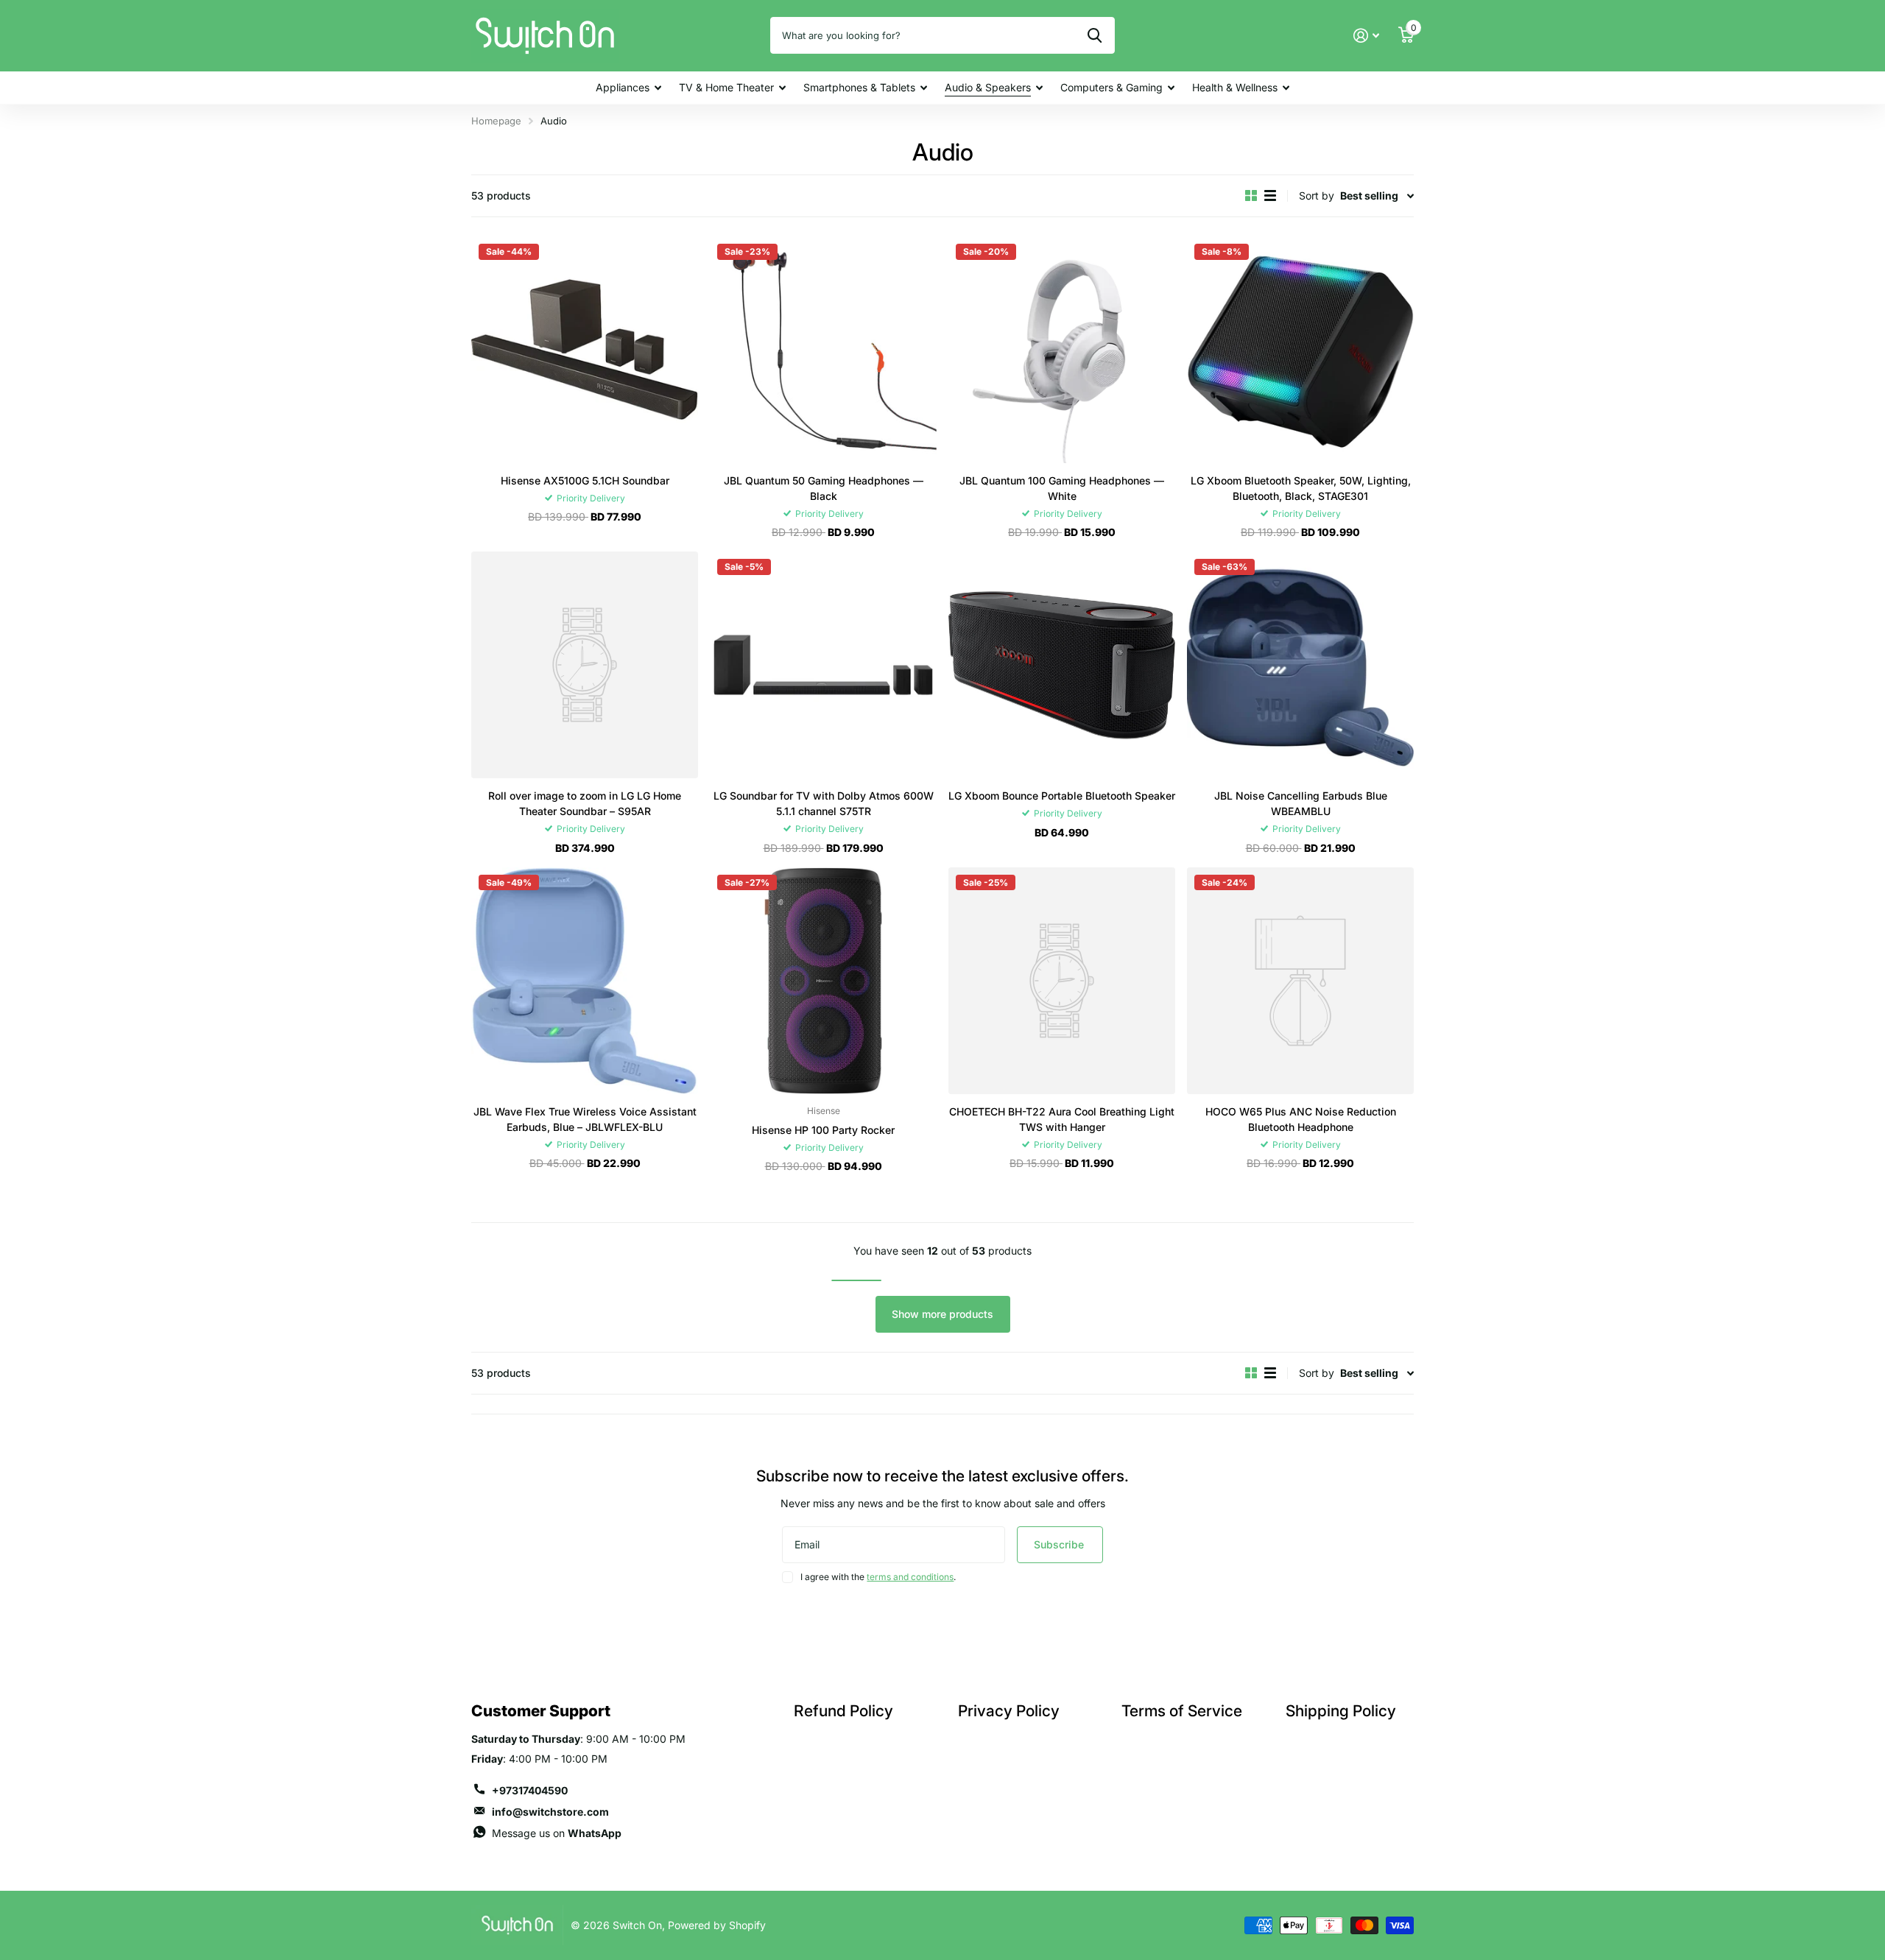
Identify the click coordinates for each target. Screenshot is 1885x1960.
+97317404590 (530, 1790)
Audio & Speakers (988, 87)
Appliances (623, 87)
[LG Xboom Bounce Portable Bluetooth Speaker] (1062, 665)
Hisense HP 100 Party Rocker (823, 1130)
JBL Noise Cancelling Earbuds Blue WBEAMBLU (1301, 803)
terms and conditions (910, 1577)
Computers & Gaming (1111, 87)
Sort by (1317, 195)
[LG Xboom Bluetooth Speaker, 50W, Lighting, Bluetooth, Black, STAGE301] (1300, 350)
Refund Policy (843, 1711)
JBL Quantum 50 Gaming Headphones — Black (824, 488)
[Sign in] (1366, 36)
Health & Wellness (1235, 87)
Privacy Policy (1009, 1711)
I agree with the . (878, 1577)
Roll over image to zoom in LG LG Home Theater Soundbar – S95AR (585, 803)
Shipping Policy (1341, 1711)
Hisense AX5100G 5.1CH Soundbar (585, 480)
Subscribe (1060, 1544)
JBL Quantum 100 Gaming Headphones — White (1062, 488)
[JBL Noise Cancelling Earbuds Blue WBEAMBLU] (1300, 665)
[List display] (1270, 196)
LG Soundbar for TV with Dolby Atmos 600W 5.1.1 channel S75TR (824, 803)
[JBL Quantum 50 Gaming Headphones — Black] (823, 350)
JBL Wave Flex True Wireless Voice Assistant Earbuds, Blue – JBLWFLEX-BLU (585, 1119)
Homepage (496, 121)
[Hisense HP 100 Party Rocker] (823, 981)
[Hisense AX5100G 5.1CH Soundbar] (585, 350)
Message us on (557, 1833)
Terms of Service (1182, 1711)
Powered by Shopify (717, 1925)
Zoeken (1095, 35)
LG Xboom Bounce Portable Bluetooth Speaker (1062, 796)
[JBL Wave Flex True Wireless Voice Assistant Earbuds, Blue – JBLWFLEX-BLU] (585, 981)
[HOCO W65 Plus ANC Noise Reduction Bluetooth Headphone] (1300, 981)
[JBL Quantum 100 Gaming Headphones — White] (1062, 350)
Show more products (942, 1314)
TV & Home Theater (726, 87)
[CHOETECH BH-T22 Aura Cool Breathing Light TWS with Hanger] (1062, 981)
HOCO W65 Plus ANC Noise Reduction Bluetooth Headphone (1301, 1119)
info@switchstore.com (550, 1812)
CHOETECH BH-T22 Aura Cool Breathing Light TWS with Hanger (1062, 1119)
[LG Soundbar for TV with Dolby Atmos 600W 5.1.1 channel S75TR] (823, 665)
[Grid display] (1251, 196)
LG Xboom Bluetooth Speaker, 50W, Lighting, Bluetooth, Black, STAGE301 (1301, 488)
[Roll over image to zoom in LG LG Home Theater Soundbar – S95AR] (585, 665)
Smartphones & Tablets (859, 87)
